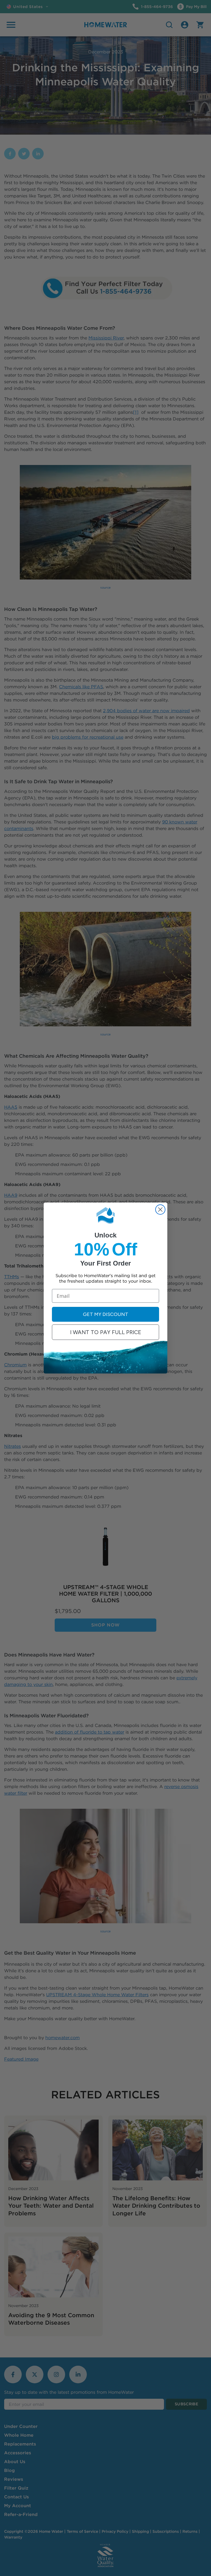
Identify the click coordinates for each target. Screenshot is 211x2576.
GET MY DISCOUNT (106, 1314)
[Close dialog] (160, 1210)
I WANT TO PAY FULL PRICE (106, 1332)
